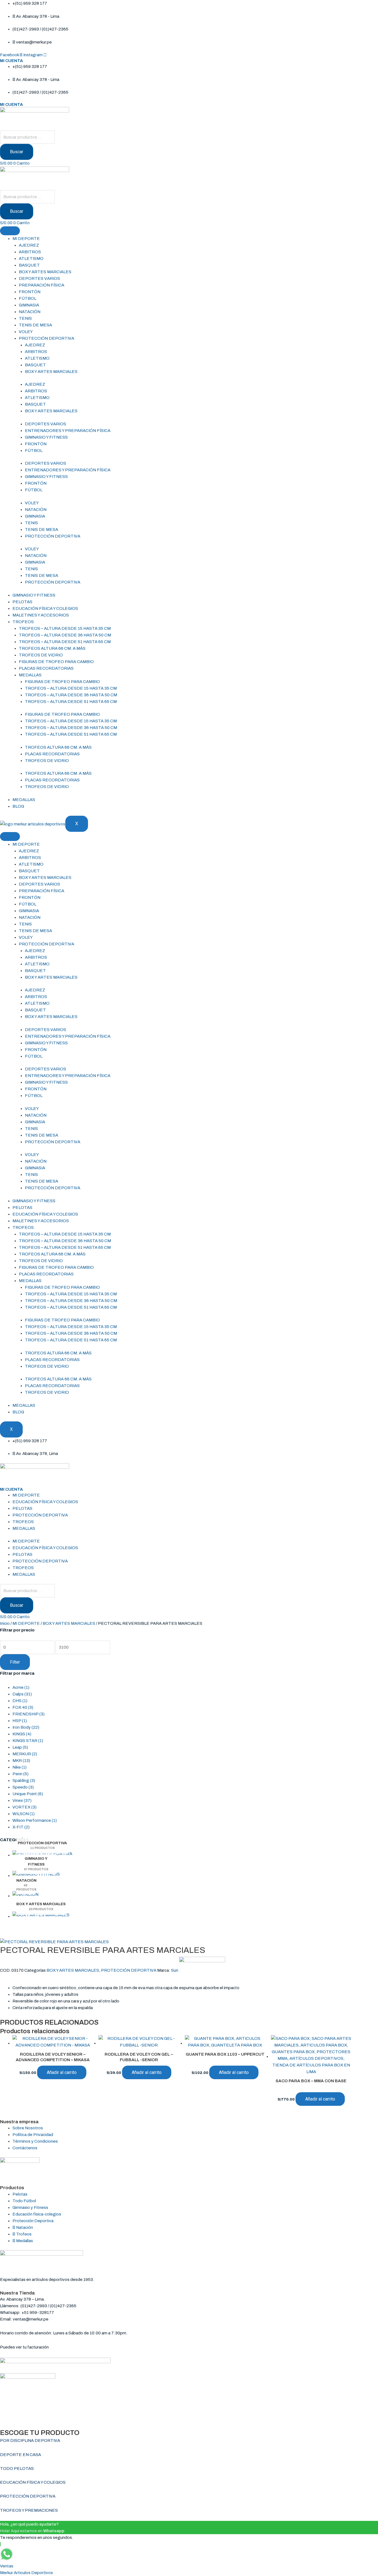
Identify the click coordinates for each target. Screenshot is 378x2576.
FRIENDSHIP (29, 1714)
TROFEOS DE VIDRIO (41, 655)
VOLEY (26, 332)
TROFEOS (23, 622)
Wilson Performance (35, 1820)
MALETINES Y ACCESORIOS (41, 615)
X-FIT (21, 1827)
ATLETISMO (31, 259)
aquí (54, 2347)
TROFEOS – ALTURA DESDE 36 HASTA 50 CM (65, 635)
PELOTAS (22, 602)
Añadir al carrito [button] (62, 2072)
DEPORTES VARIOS (39, 278)
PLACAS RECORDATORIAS (46, 668)
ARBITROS (30, 252)
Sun (175, 1970)
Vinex (22, 1800)
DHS (20, 1701)
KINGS (22, 1734)
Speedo (23, 1787)
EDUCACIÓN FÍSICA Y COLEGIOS (45, 608)
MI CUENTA (11, 61)
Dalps (22, 1694)
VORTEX (24, 1807)
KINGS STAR (28, 1741)
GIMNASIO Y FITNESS (46, 437)
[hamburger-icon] (10, 231)
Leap (20, 1747)
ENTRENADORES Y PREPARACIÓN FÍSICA (68, 431)
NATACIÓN (30, 312)
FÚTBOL (28, 298)
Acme (21, 1687)
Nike (20, 1767)
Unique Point (28, 1794)
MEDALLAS (30, 675)
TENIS (25, 318)
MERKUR (25, 1754)
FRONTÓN (30, 292)
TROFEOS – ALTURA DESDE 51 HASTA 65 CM (65, 642)
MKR (21, 1761)
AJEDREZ (29, 245)
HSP (20, 1721)
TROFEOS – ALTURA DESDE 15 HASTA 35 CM (65, 628)
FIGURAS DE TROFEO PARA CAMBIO (56, 662)
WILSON (24, 1814)
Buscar (17, 152)
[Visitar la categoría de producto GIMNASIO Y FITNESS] (36, 1876)
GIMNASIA (29, 305)
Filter (15, 1662)
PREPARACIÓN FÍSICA (42, 285)
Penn (20, 1774)
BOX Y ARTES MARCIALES (45, 272)
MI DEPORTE (26, 239)
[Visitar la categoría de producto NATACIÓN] (25, 1896)
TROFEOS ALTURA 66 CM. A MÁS (52, 648)
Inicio (5, 1623)
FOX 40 (23, 1707)
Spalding (24, 1781)
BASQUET (29, 265)
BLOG (18, 806)
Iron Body (26, 1727)
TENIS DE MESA (35, 325)
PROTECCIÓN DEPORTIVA (46, 338)
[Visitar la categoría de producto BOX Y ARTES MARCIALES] (41, 1917)
